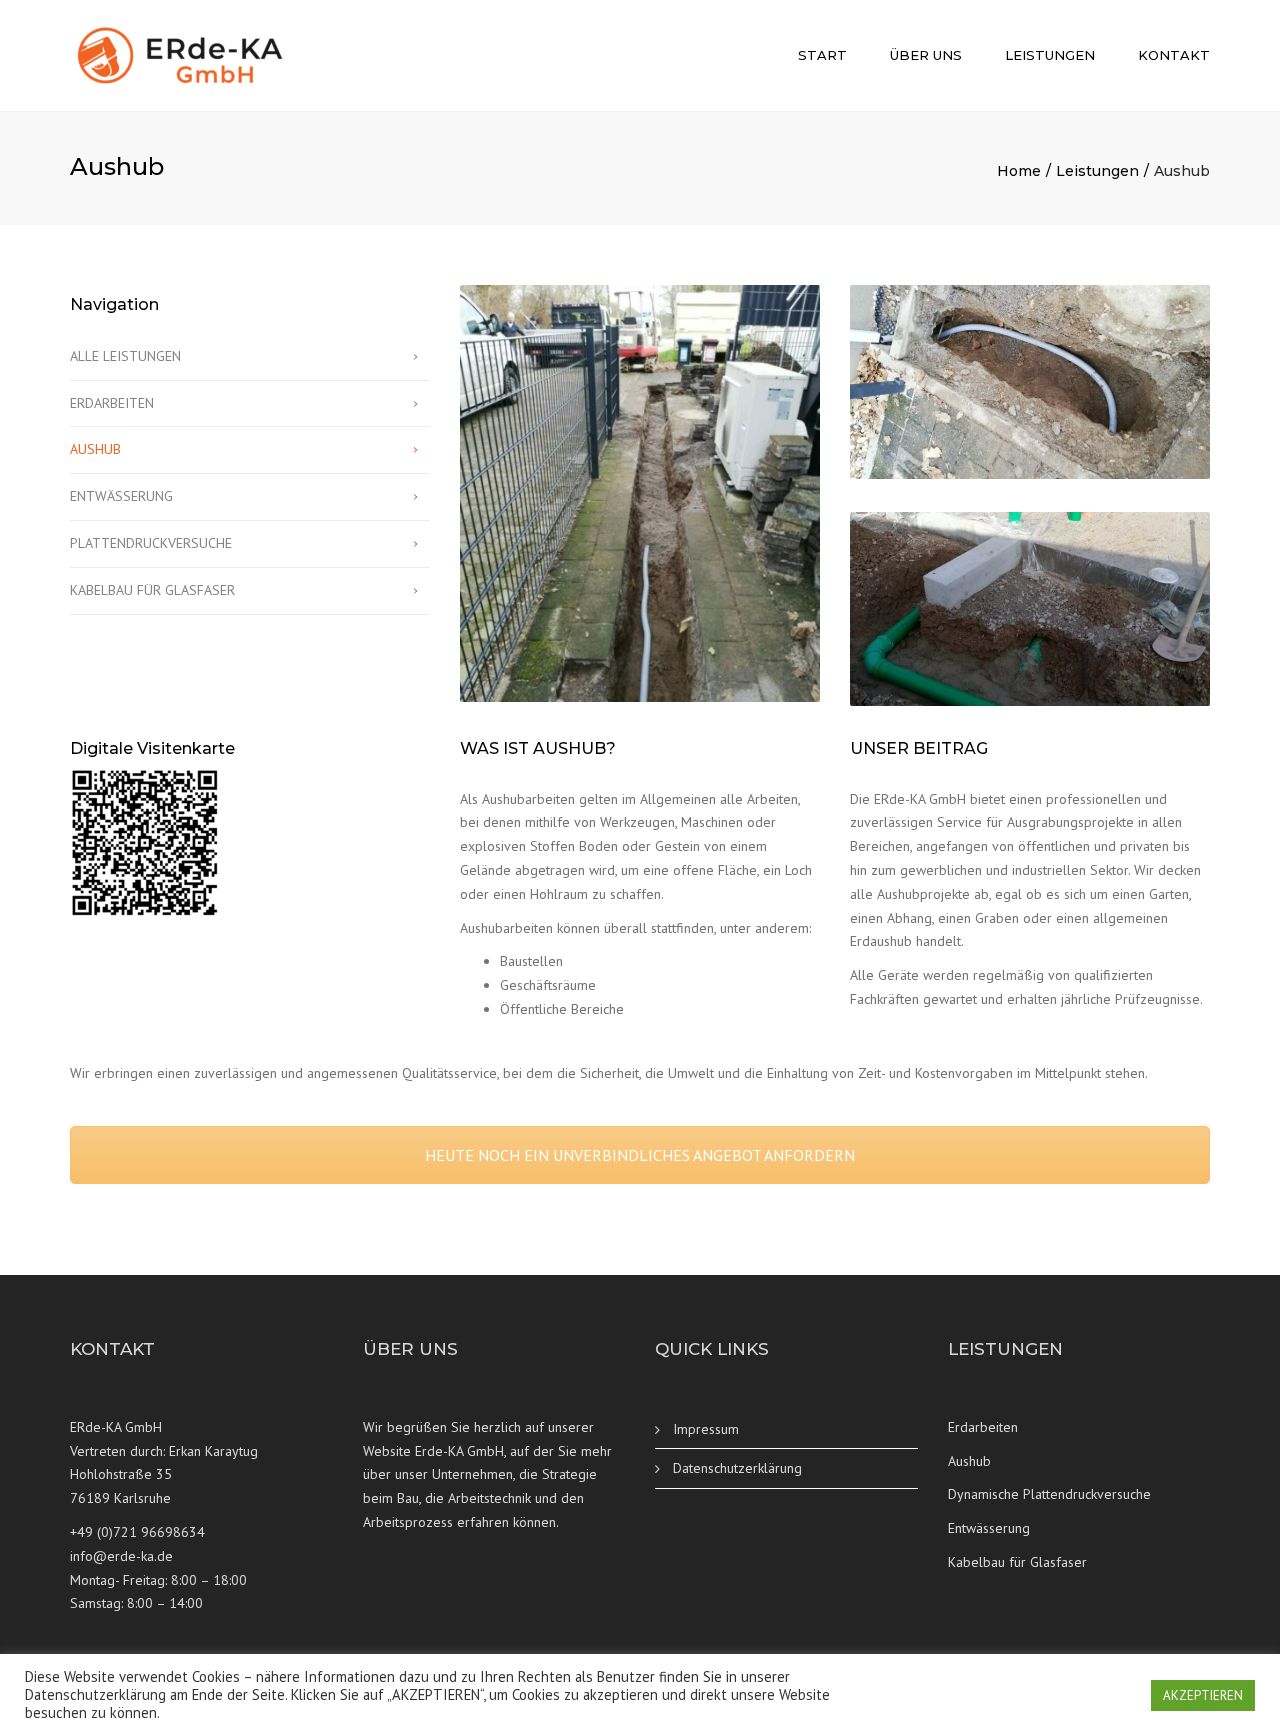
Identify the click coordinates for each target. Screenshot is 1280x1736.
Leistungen (1050, 55)
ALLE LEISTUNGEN (125, 356)
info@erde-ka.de (121, 1556)
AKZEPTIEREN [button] (1203, 1695)
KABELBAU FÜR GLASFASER (152, 590)
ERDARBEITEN (112, 403)
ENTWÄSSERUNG (121, 496)
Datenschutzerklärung (737, 1468)
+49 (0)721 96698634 (137, 1532)
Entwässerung (989, 1528)
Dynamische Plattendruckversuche (1049, 1494)
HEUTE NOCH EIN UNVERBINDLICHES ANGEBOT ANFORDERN (640, 1155)
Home (1019, 171)
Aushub (969, 1461)
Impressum (706, 1429)
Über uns (926, 55)
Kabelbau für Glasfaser (1017, 1562)
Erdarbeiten (983, 1427)
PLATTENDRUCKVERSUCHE (151, 543)
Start (822, 55)
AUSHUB (95, 449)
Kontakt (1174, 55)
